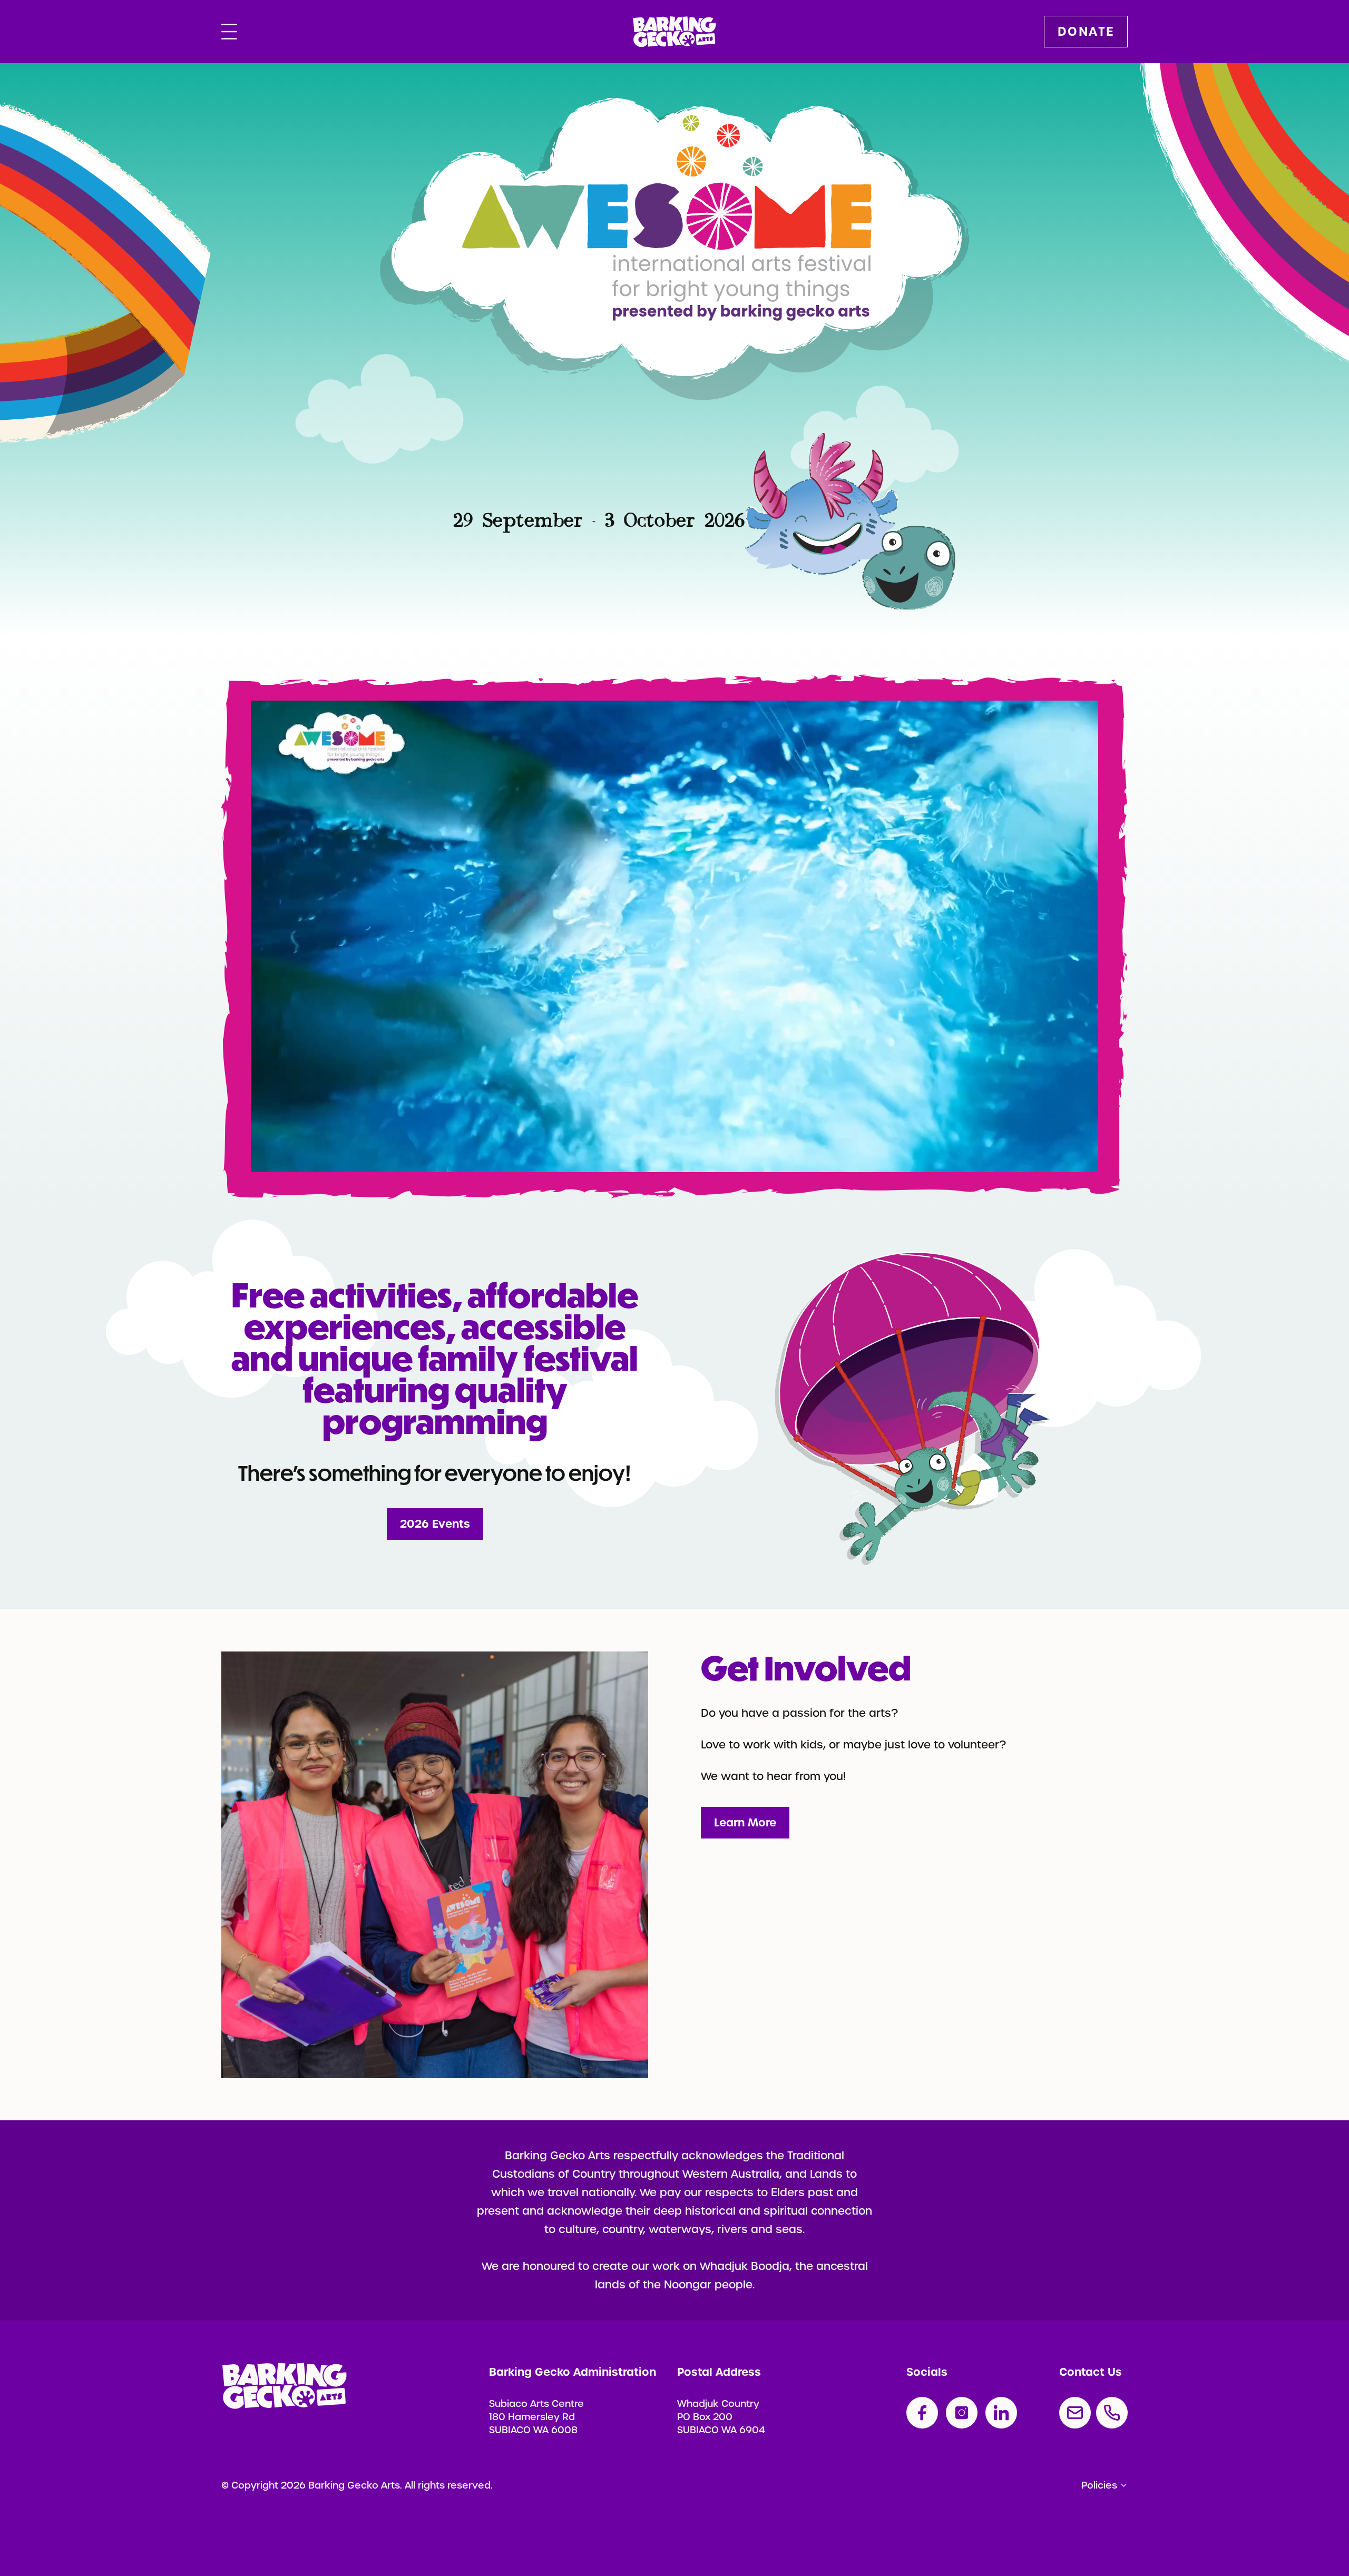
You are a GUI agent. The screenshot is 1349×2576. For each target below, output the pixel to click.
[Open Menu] (229, 32)
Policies (1099, 2485)
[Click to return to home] (674, 32)
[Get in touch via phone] (1112, 2413)
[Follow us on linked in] (1001, 2413)
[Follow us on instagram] (962, 2413)
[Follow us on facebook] (922, 2413)
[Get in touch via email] (1075, 2413)
